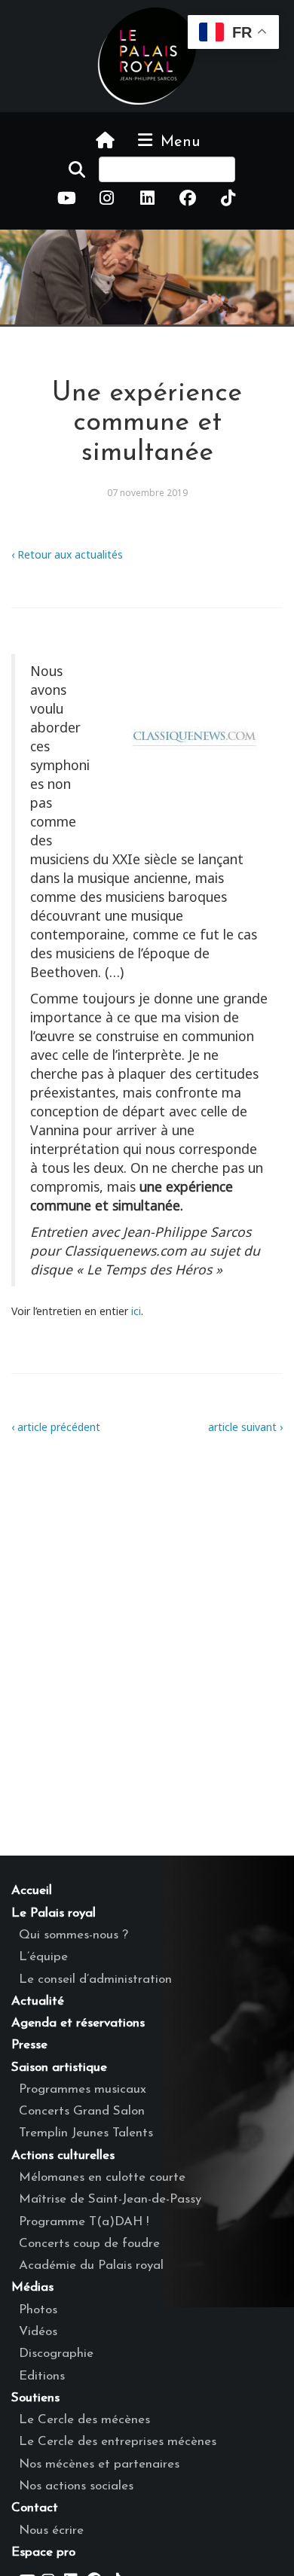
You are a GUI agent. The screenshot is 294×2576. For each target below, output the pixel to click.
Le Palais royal (54, 1913)
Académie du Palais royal (91, 2265)
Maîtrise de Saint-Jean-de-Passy (110, 2199)
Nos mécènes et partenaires (99, 2464)
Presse (29, 2045)
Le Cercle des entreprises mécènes (118, 2442)
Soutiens (35, 2398)
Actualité (38, 2001)
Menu (178, 142)
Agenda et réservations (78, 2023)
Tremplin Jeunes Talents (86, 2133)
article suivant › (245, 1427)
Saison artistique (59, 2067)
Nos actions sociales (76, 2486)
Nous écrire (51, 2530)
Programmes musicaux (83, 2089)
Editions (42, 2376)
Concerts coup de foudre (89, 2244)
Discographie (56, 2354)
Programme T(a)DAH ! (84, 2222)
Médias (32, 2287)
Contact (35, 2508)
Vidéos (38, 2332)
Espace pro (43, 2552)
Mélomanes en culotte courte (102, 2177)
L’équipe (43, 1957)
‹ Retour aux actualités (67, 554)
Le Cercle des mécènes (84, 2420)
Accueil (32, 1891)
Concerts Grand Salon (82, 2111)
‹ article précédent (56, 1427)
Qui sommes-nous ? (73, 1935)
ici (135, 1311)
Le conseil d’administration (95, 1979)
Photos (38, 2310)
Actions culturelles (63, 2156)
